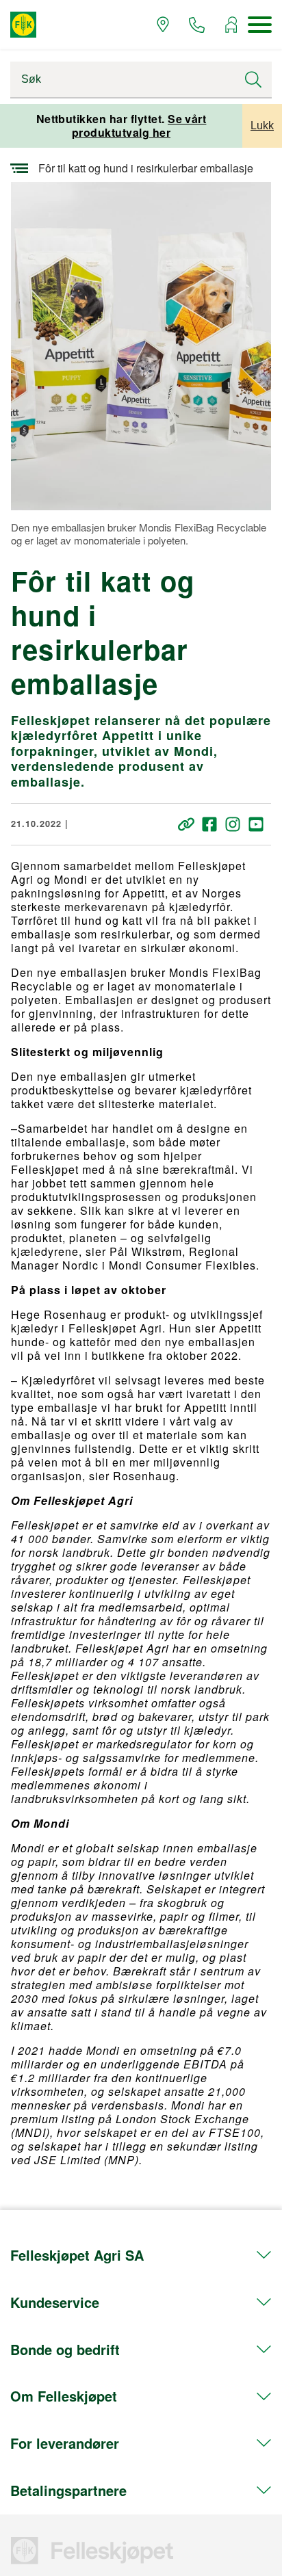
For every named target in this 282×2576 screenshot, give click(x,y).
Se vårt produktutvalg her (139, 126)
